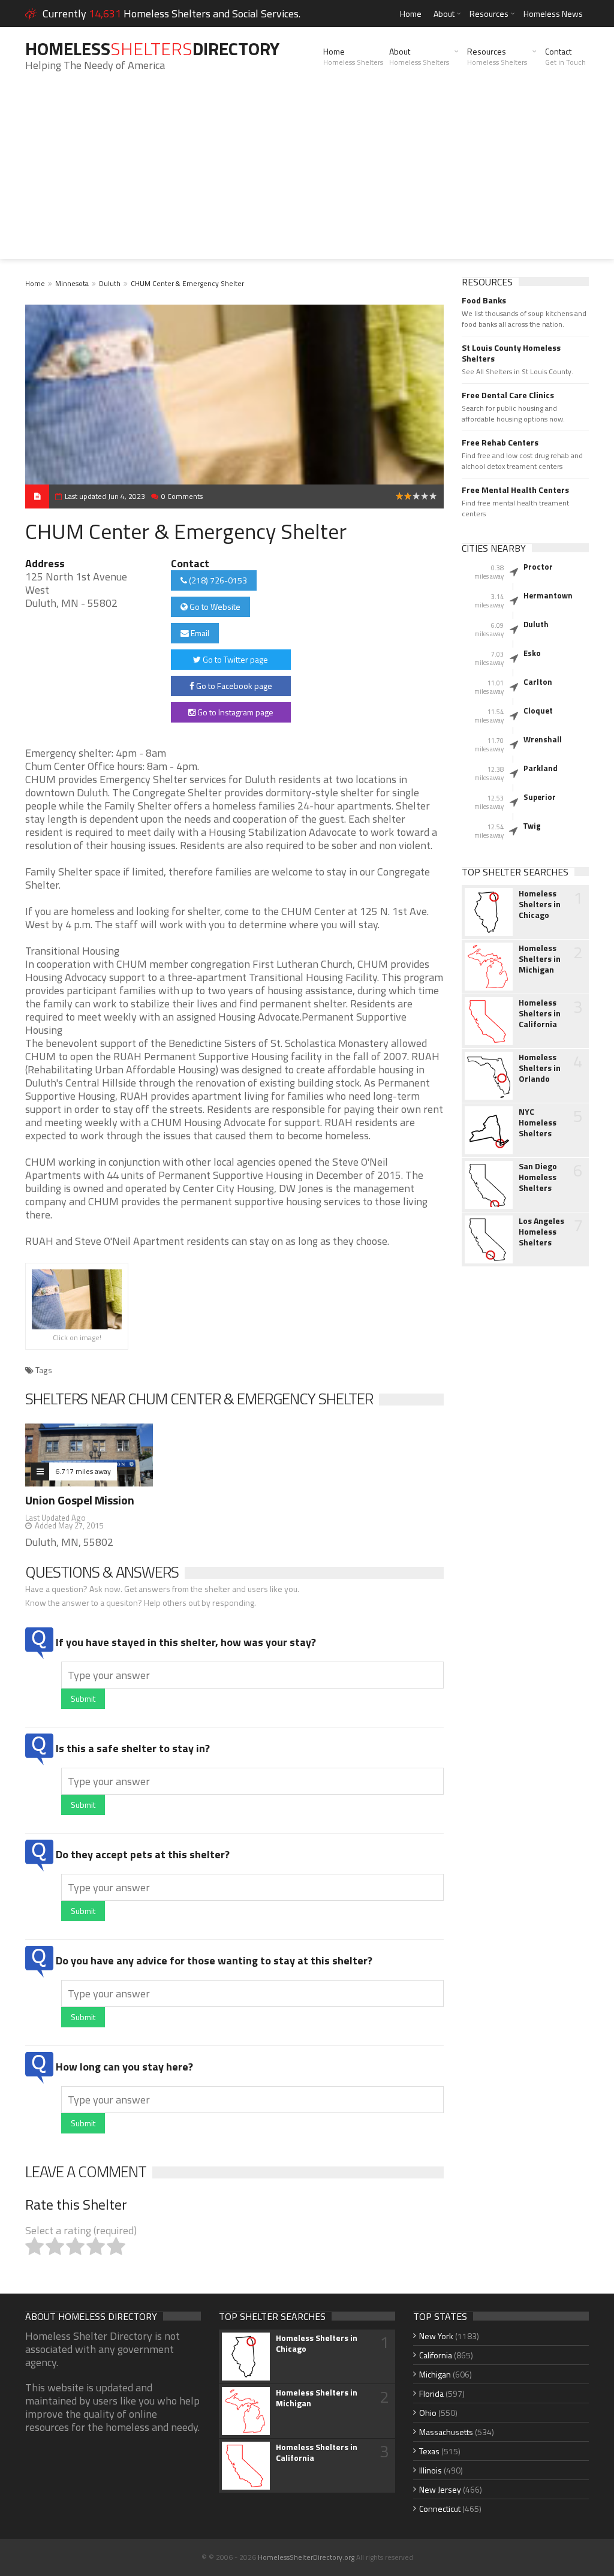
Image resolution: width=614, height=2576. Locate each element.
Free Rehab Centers (500, 443)
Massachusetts (446, 2432)
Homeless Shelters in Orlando (540, 1068)
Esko (532, 653)
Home (411, 13)
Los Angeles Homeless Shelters (541, 1232)
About (444, 13)
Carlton (538, 682)
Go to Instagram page (234, 712)
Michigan (435, 2374)
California (436, 2355)
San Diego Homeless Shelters (538, 1177)
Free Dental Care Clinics (508, 395)
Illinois (431, 2470)
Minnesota (72, 283)
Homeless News (553, 13)
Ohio (428, 2413)
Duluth (110, 283)
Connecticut (440, 2509)
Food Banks (484, 300)
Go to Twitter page (234, 659)
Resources (489, 13)
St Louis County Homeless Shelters (511, 353)
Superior (540, 797)
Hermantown (548, 595)
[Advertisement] (307, 175)
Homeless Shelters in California (540, 1013)
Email (199, 633)
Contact (565, 56)
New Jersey (440, 2489)
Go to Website (214, 607)
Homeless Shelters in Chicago (540, 904)
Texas (429, 2451)
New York (436, 2336)
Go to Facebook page (233, 686)
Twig (532, 826)
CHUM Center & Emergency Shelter (187, 283)
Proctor (538, 567)
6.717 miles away (83, 1471)
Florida (431, 2393)
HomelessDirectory (152, 49)
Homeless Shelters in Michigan (540, 959)
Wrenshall (543, 739)
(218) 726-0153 (217, 580)
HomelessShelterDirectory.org (306, 2557)
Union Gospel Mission (80, 1500)
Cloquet (538, 711)
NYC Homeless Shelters (538, 1123)
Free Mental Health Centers (515, 490)
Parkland (541, 768)
